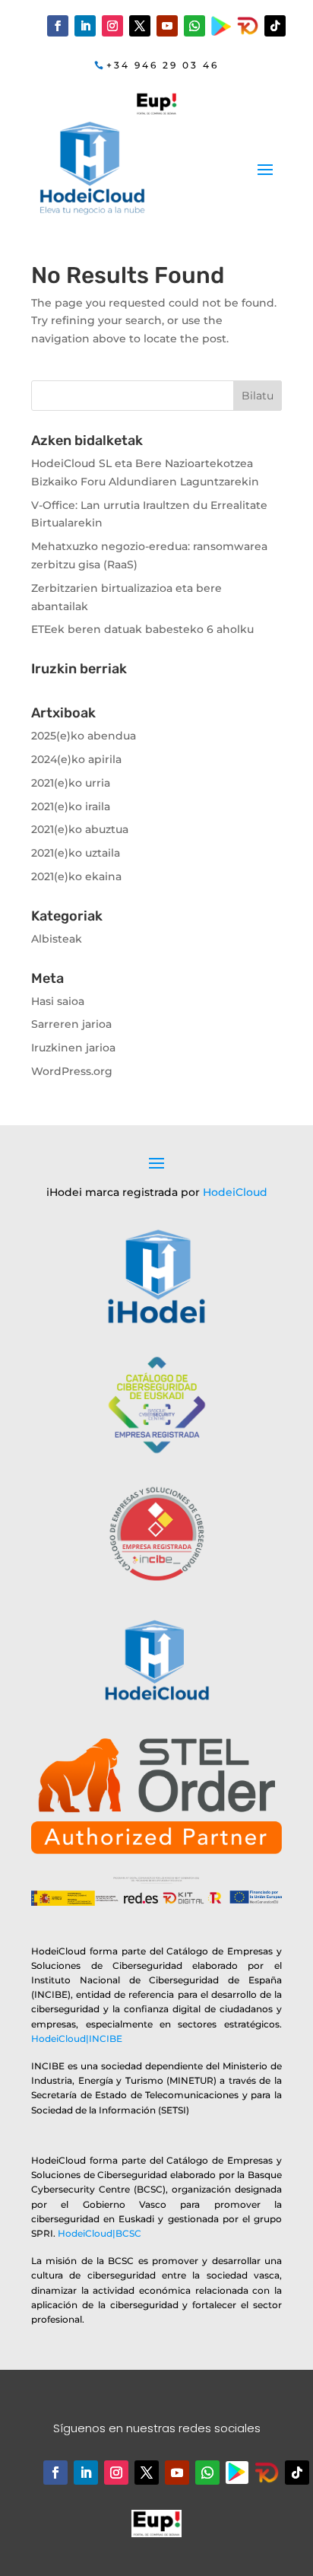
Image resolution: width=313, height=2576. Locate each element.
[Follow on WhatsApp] (194, 26)
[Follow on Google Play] (221, 26)
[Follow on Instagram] (112, 26)
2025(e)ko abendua (84, 736)
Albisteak (57, 939)
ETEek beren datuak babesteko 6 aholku (142, 629)
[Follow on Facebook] (58, 26)
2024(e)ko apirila (76, 759)
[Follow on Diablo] (248, 26)
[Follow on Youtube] (167, 26)
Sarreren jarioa (71, 1024)
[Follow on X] (140, 26)
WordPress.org (72, 1071)
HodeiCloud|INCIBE (77, 2039)
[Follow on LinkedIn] (85, 26)
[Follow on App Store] (267, 2473)
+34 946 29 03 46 (163, 65)
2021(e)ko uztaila (76, 853)
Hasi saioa (58, 1001)
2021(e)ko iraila (71, 806)
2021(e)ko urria (71, 783)
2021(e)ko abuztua (80, 829)
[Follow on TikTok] (275, 26)
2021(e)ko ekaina (76, 876)
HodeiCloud (235, 1192)
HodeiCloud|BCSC (100, 2233)
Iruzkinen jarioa (73, 1048)
